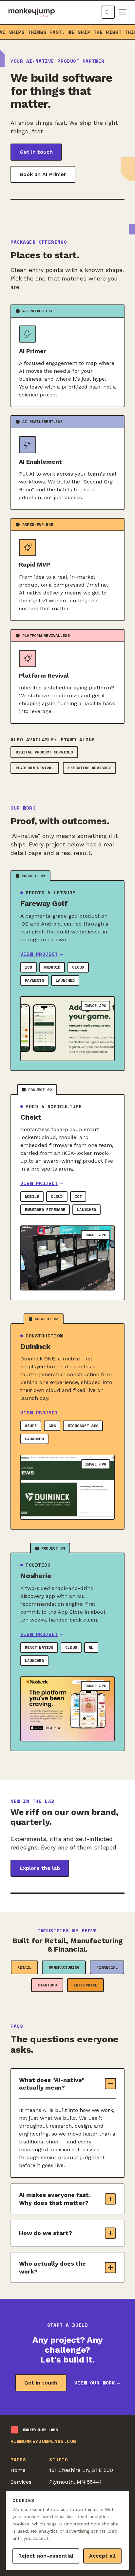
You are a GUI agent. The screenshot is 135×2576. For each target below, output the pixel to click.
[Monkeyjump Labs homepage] (32, 12)
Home (18, 2470)
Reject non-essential (46, 2556)
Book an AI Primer (43, 174)
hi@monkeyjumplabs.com (43, 2441)
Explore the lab (40, 1868)
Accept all (102, 2556)
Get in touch (36, 152)
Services (21, 2482)
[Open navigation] (123, 12)
